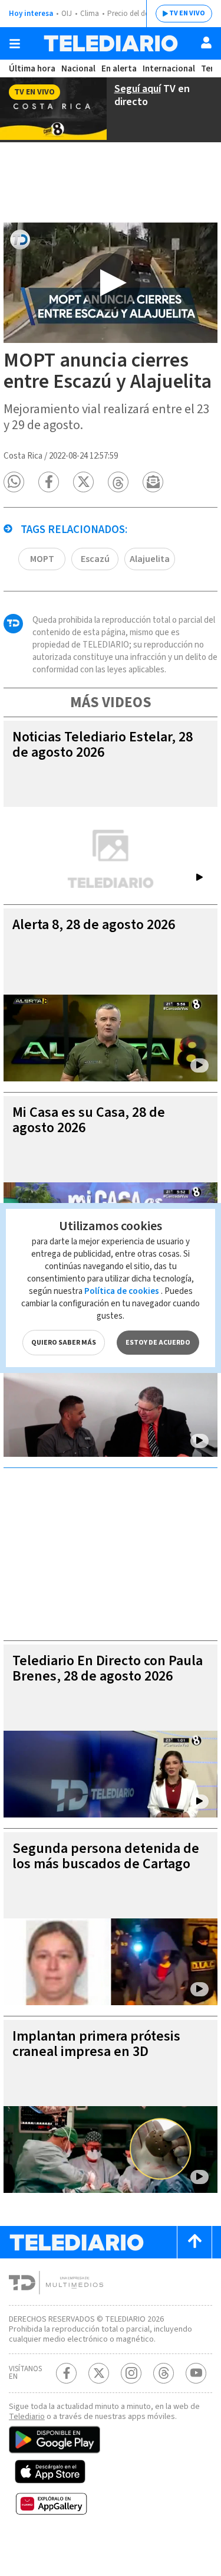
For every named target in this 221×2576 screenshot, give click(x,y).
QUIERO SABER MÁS (64, 1343)
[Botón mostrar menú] (15, 44)
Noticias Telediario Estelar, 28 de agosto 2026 (103, 745)
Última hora (32, 69)
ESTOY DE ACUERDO (158, 1343)
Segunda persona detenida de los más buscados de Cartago (106, 1856)
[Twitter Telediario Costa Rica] (99, 2373)
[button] (14, 482)
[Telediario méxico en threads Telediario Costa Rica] (164, 2373)
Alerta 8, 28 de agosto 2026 (94, 925)
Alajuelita (150, 559)
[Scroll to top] (194, 2242)
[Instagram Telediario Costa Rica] (131, 2373)
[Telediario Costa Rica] (111, 43)
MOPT (42, 559)
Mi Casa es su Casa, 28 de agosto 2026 (89, 1120)
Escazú (95, 559)
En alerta (119, 69)
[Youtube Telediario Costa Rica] (196, 2373)
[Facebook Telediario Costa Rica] (66, 2373)
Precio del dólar (133, 14)
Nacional (78, 69)
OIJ (67, 14)
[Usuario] (206, 43)
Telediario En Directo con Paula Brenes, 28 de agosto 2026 (108, 1668)
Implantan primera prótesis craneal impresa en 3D (96, 2044)
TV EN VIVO (187, 13)
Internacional (169, 69)
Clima (90, 14)
